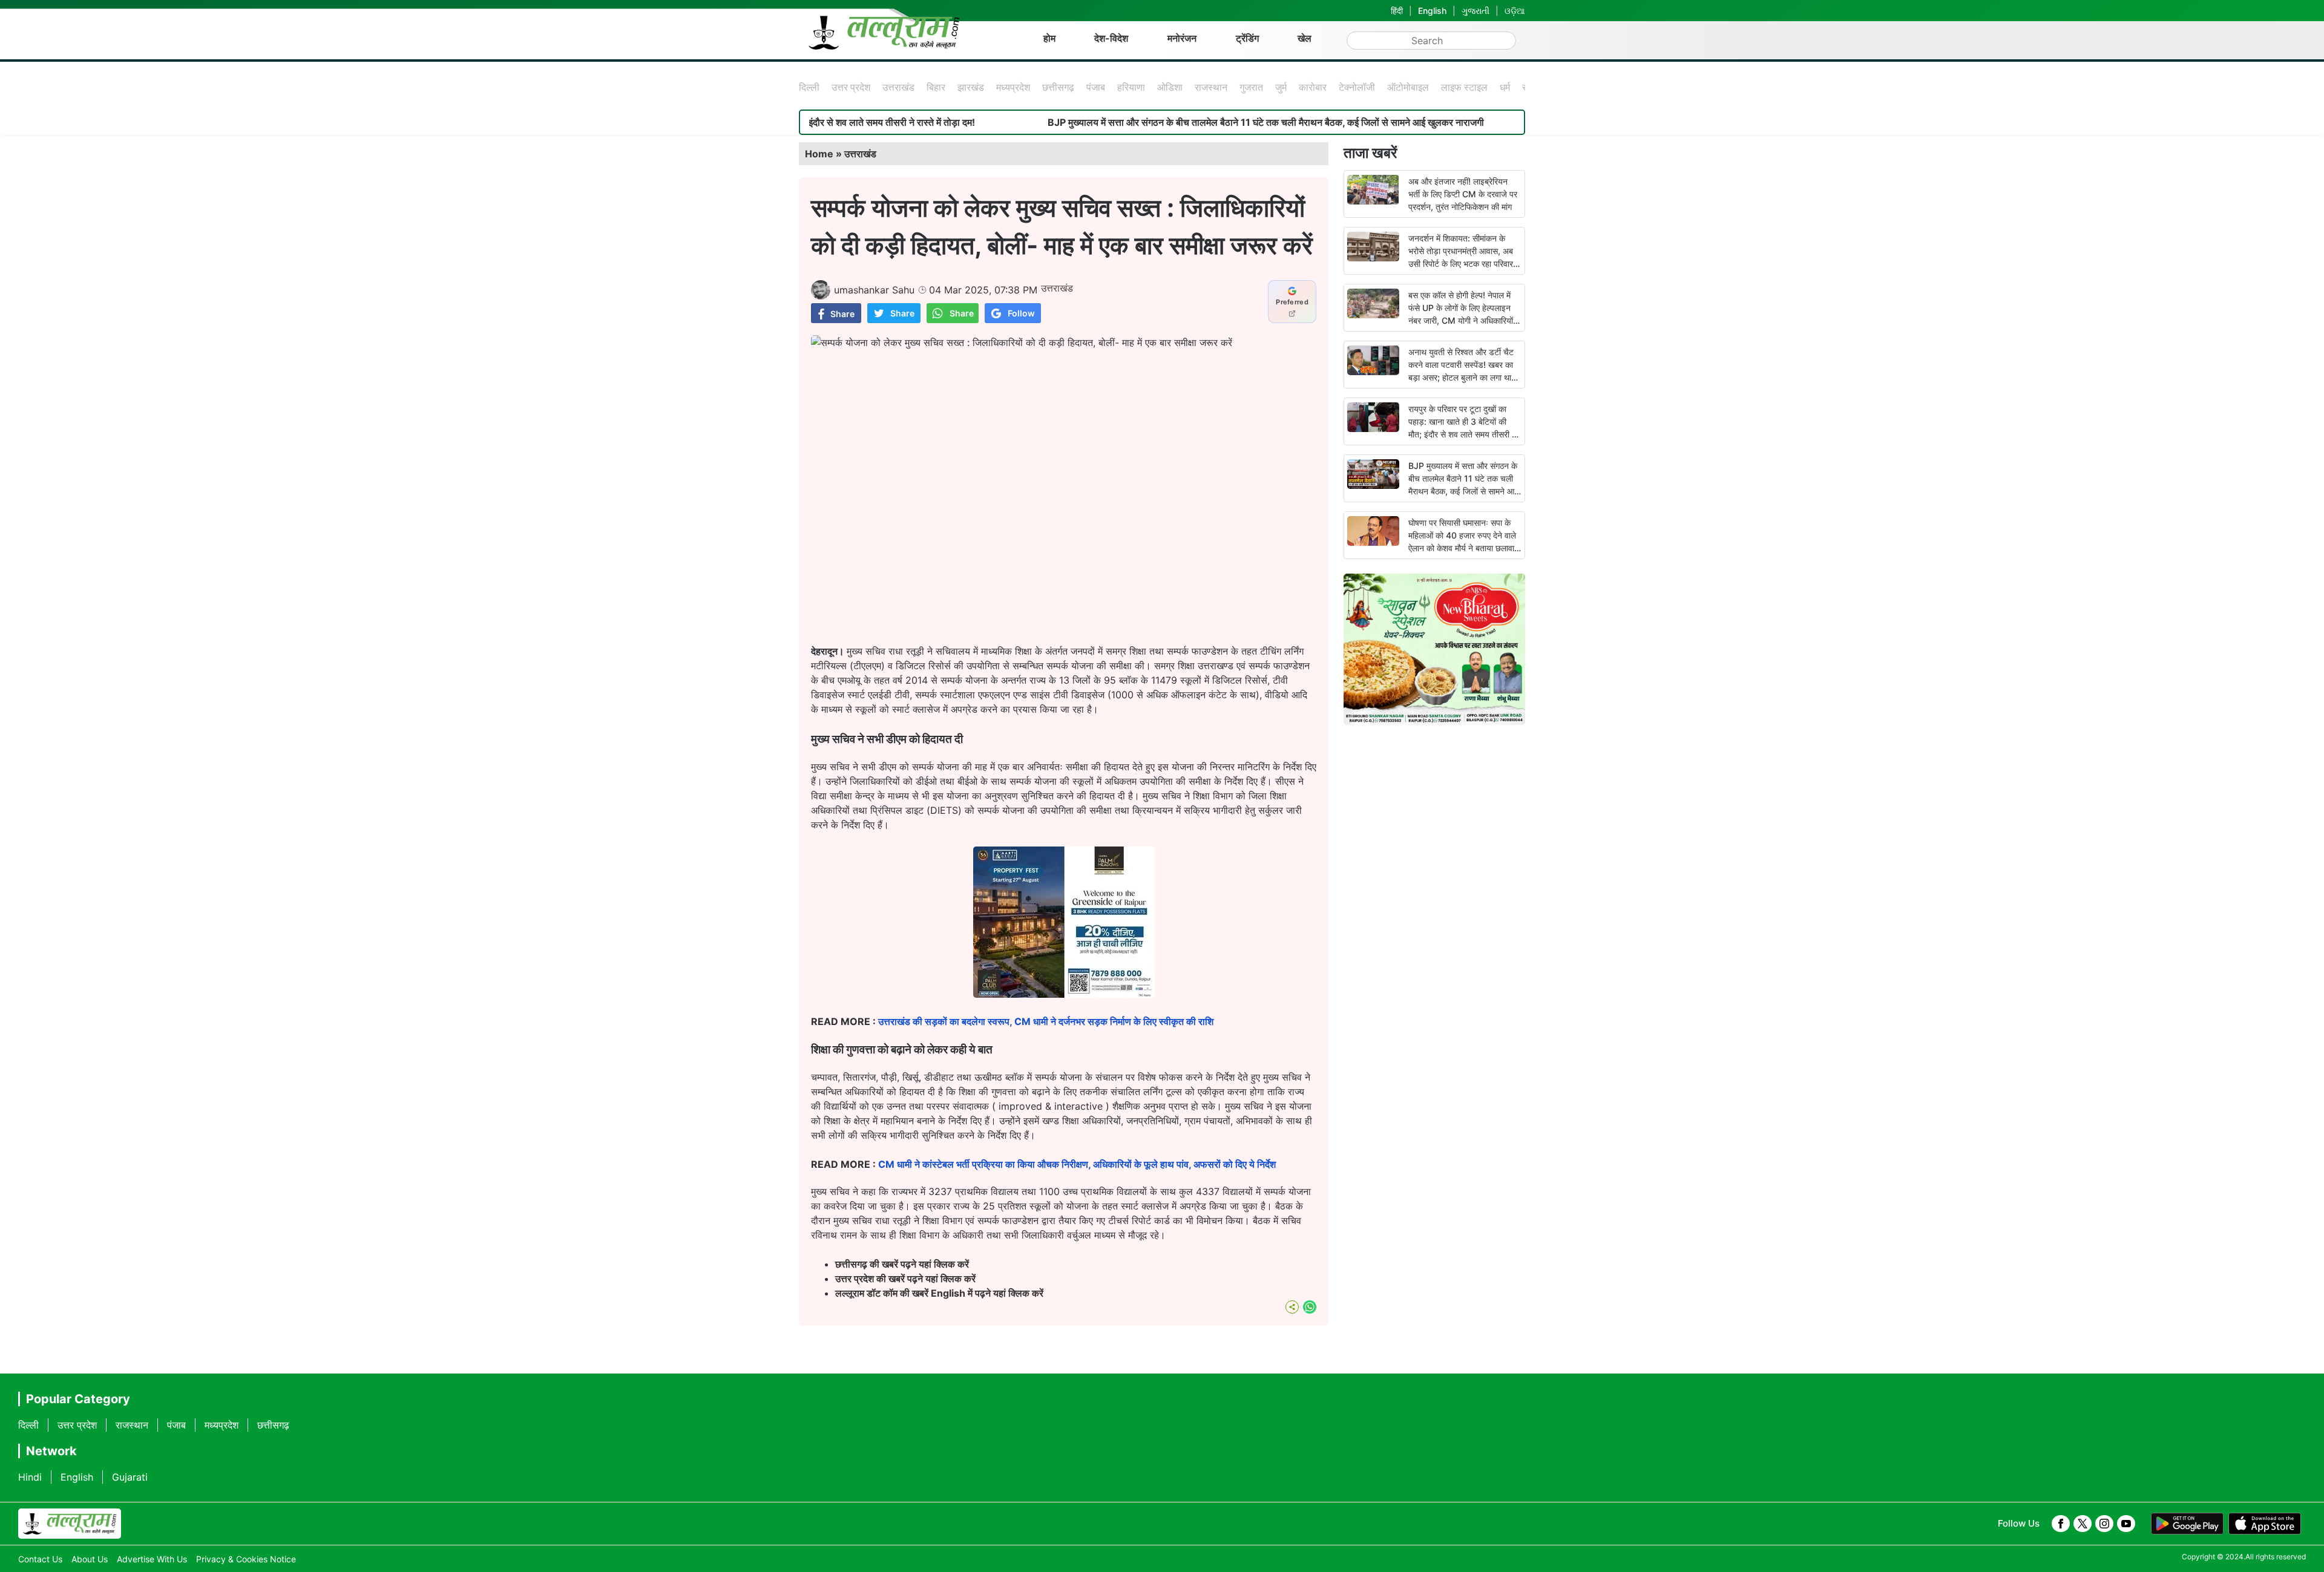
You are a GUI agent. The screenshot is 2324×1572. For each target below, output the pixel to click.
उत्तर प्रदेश (851, 87)
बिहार (936, 87)
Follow (1021, 313)
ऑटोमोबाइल (1408, 87)
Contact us (40, 1559)
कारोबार (1313, 87)
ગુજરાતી (1475, 11)
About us (90, 1559)
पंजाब (1096, 87)
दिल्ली (809, 87)
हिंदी (1397, 11)
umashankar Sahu (874, 290)
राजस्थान (1211, 87)
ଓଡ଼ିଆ (1515, 11)
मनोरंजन (1182, 38)
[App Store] (2265, 1524)
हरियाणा (1131, 87)
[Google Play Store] (2187, 1524)
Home (819, 154)
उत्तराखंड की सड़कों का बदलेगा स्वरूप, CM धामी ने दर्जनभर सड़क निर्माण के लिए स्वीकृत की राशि (1046, 1021)
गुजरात (1251, 87)
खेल (1305, 38)
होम (1049, 38)
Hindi (30, 1477)
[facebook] (2061, 1524)
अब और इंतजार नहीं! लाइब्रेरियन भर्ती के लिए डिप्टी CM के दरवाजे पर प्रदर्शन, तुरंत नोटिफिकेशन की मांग (1463, 194)
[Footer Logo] (70, 1524)
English (1432, 11)
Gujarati (130, 1477)
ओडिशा (1170, 87)
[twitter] (2083, 1524)
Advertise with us (152, 1559)
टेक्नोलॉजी (1357, 87)
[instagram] (2104, 1524)
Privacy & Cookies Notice (246, 1559)
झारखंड (971, 87)
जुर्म (1281, 87)
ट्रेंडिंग (1247, 38)
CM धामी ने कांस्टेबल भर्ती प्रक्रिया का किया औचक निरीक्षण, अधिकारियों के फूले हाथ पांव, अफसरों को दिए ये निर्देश (1077, 1164)
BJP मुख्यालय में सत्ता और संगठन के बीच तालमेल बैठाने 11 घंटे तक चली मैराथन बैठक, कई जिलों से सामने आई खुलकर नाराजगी (1166, 122)
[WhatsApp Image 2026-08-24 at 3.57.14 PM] (1064, 994)
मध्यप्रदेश (1013, 87)
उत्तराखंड (898, 87)
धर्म (1505, 87)
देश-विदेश (1111, 38)
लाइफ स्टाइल (1464, 87)
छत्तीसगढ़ (1058, 87)
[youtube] (2126, 1524)
